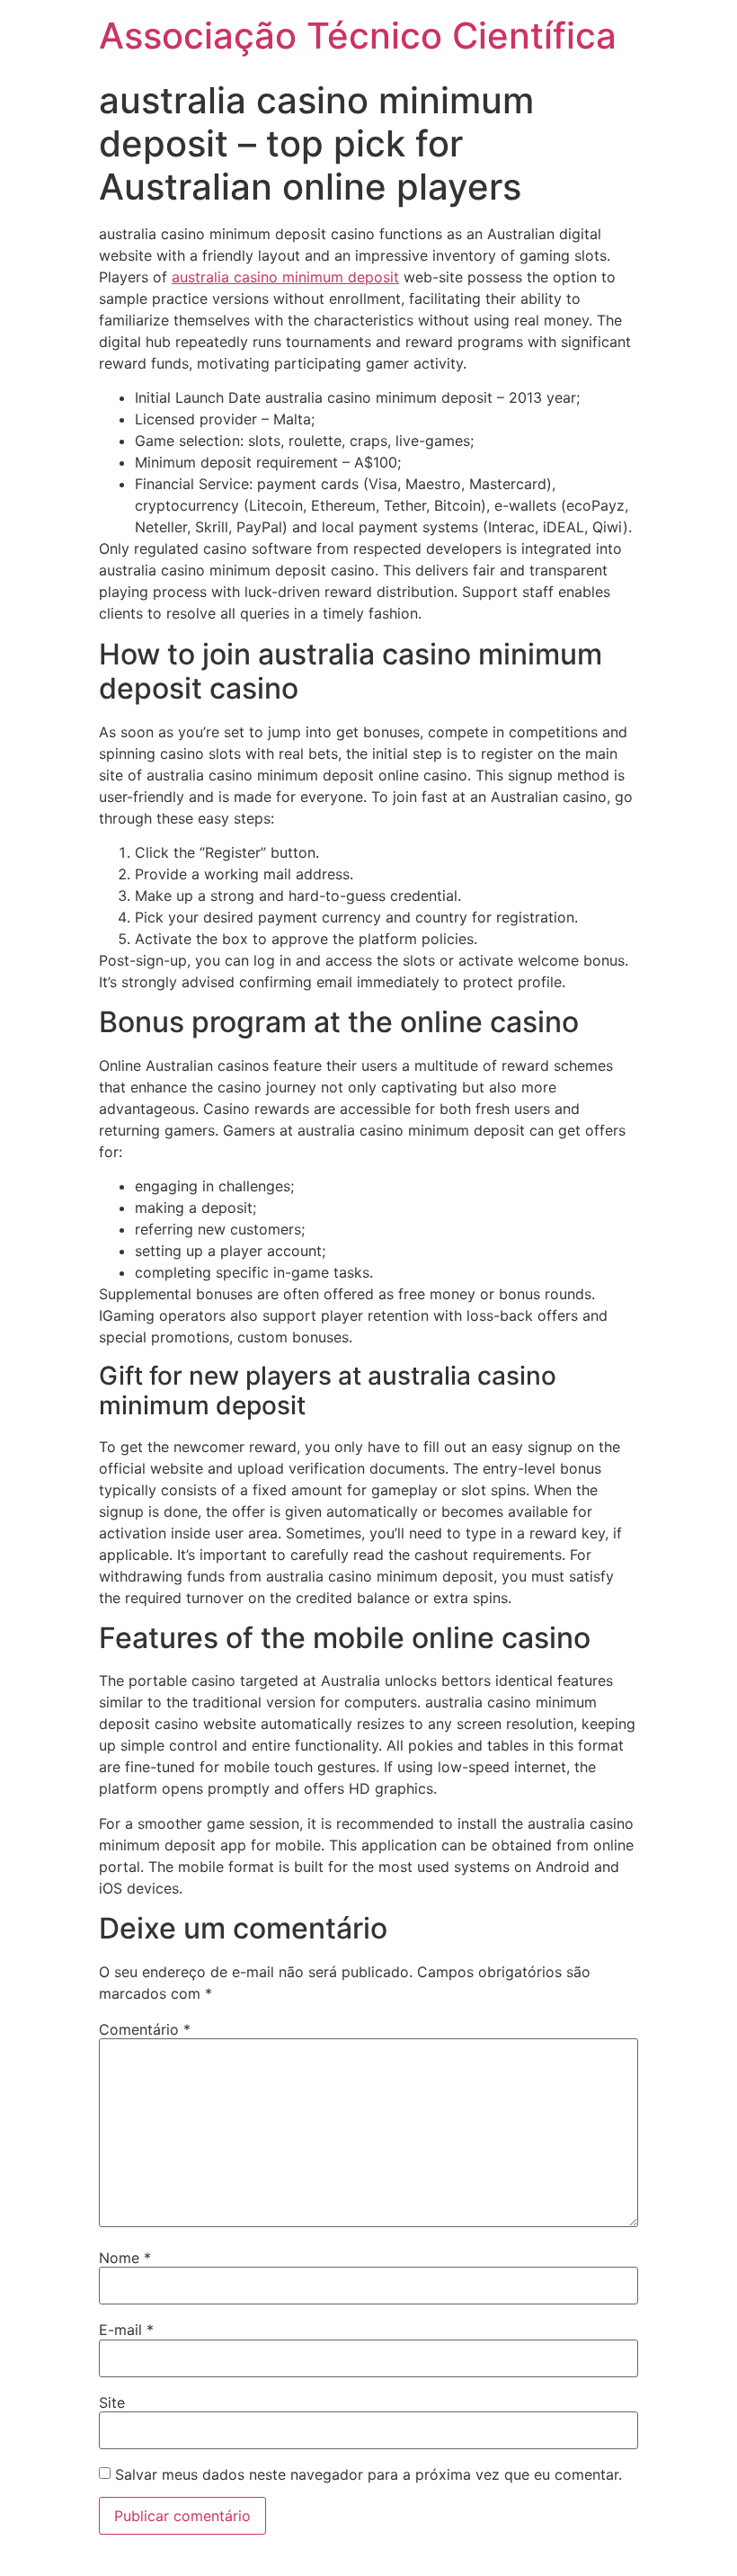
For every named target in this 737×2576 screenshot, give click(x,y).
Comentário (145, 2029)
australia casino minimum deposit (285, 277)
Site (112, 2402)
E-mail (126, 2330)
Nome (125, 2258)
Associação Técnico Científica (358, 36)
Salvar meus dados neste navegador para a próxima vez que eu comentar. (368, 2474)
